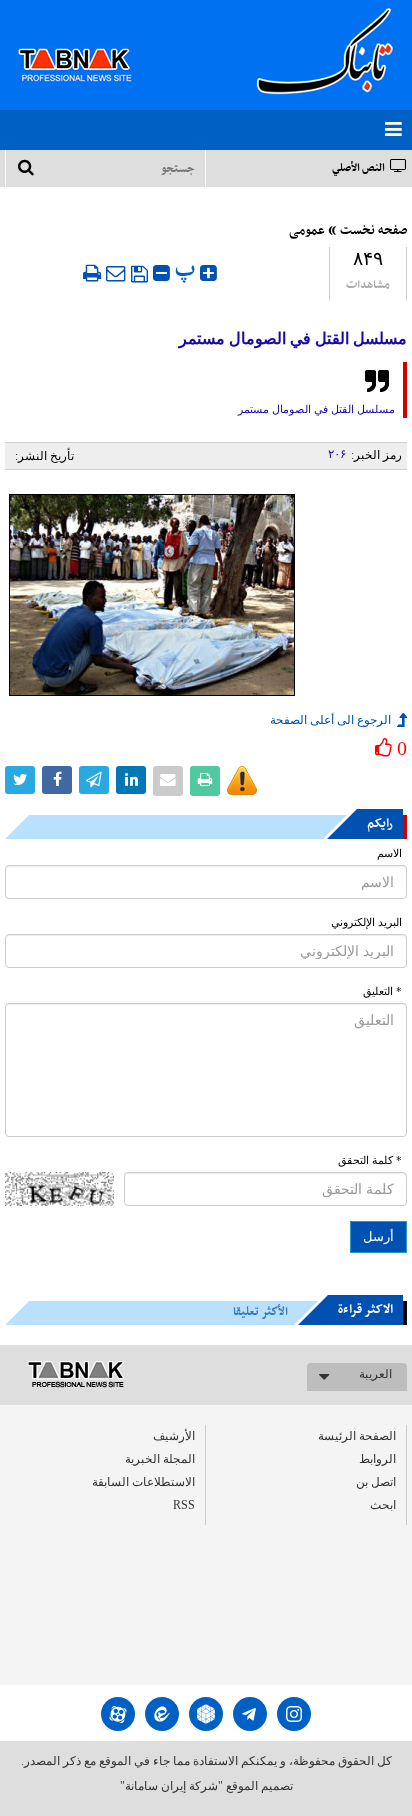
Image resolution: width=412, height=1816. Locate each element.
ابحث (383, 1505)
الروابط (377, 1459)
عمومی (307, 231)
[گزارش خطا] (242, 781)
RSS (184, 1505)
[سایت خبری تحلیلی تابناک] (87, 42)
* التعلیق (382, 991)
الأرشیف (174, 1436)
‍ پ (187, 270)
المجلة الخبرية (160, 1459)
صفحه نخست (373, 231)
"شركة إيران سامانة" (171, 1786)
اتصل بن (376, 1482)
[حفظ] (139, 274)
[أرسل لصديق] (116, 273)
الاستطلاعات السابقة (143, 1482)
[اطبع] (92, 273)
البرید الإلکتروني (366, 922)
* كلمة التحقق (370, 1160)
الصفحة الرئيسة (357, 1436)
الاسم (389, 853)
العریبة (375, 1374)
